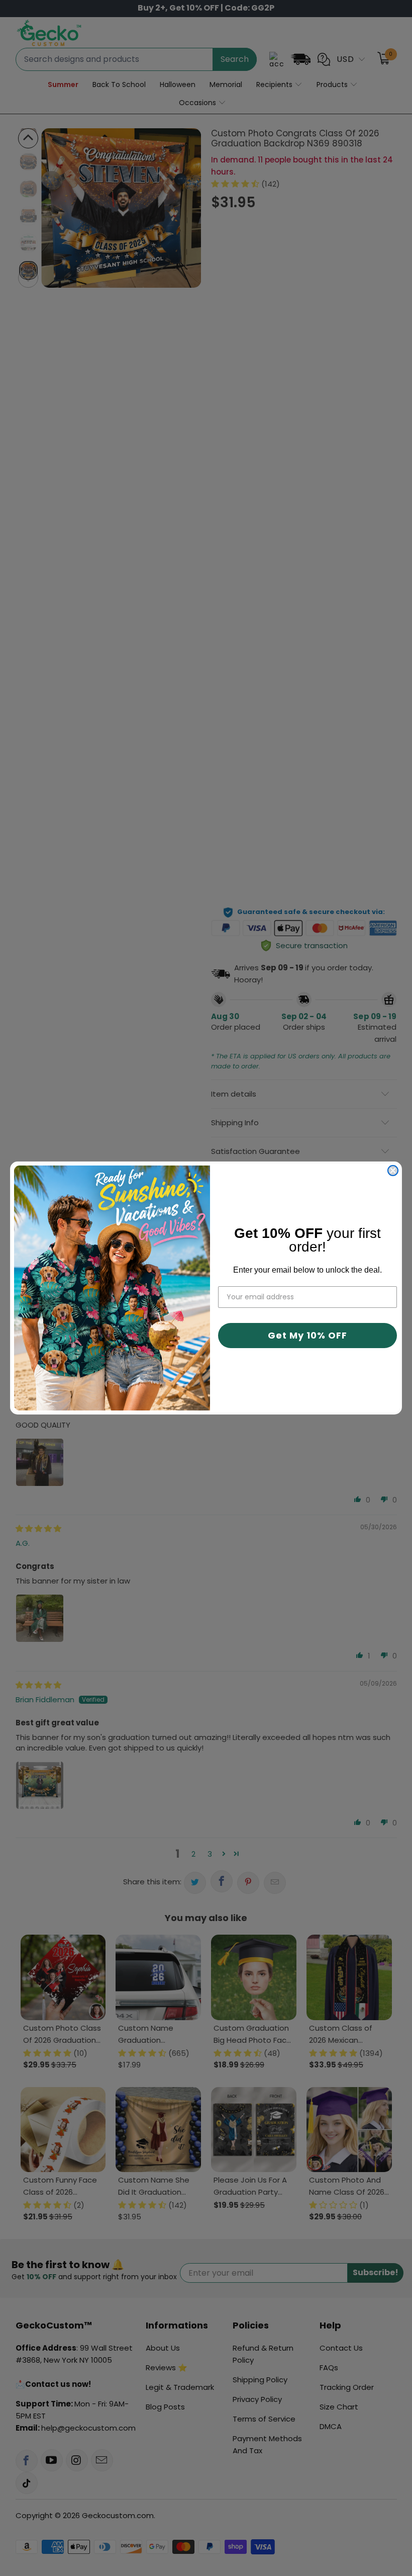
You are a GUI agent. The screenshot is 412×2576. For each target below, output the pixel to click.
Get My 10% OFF (307, 1335)
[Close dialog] (393, 1171)
